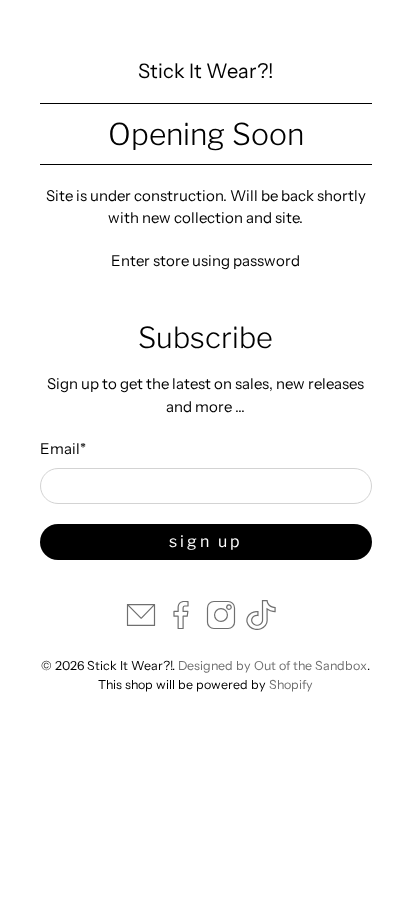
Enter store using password (205, 260)
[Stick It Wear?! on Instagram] (221, 624)
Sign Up (206, 541)
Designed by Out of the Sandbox (272, 665)
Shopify (291, 684)
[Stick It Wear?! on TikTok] (261, 624)
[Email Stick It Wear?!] (141, 624)
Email (63, 448)
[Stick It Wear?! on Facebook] (181, 624)
